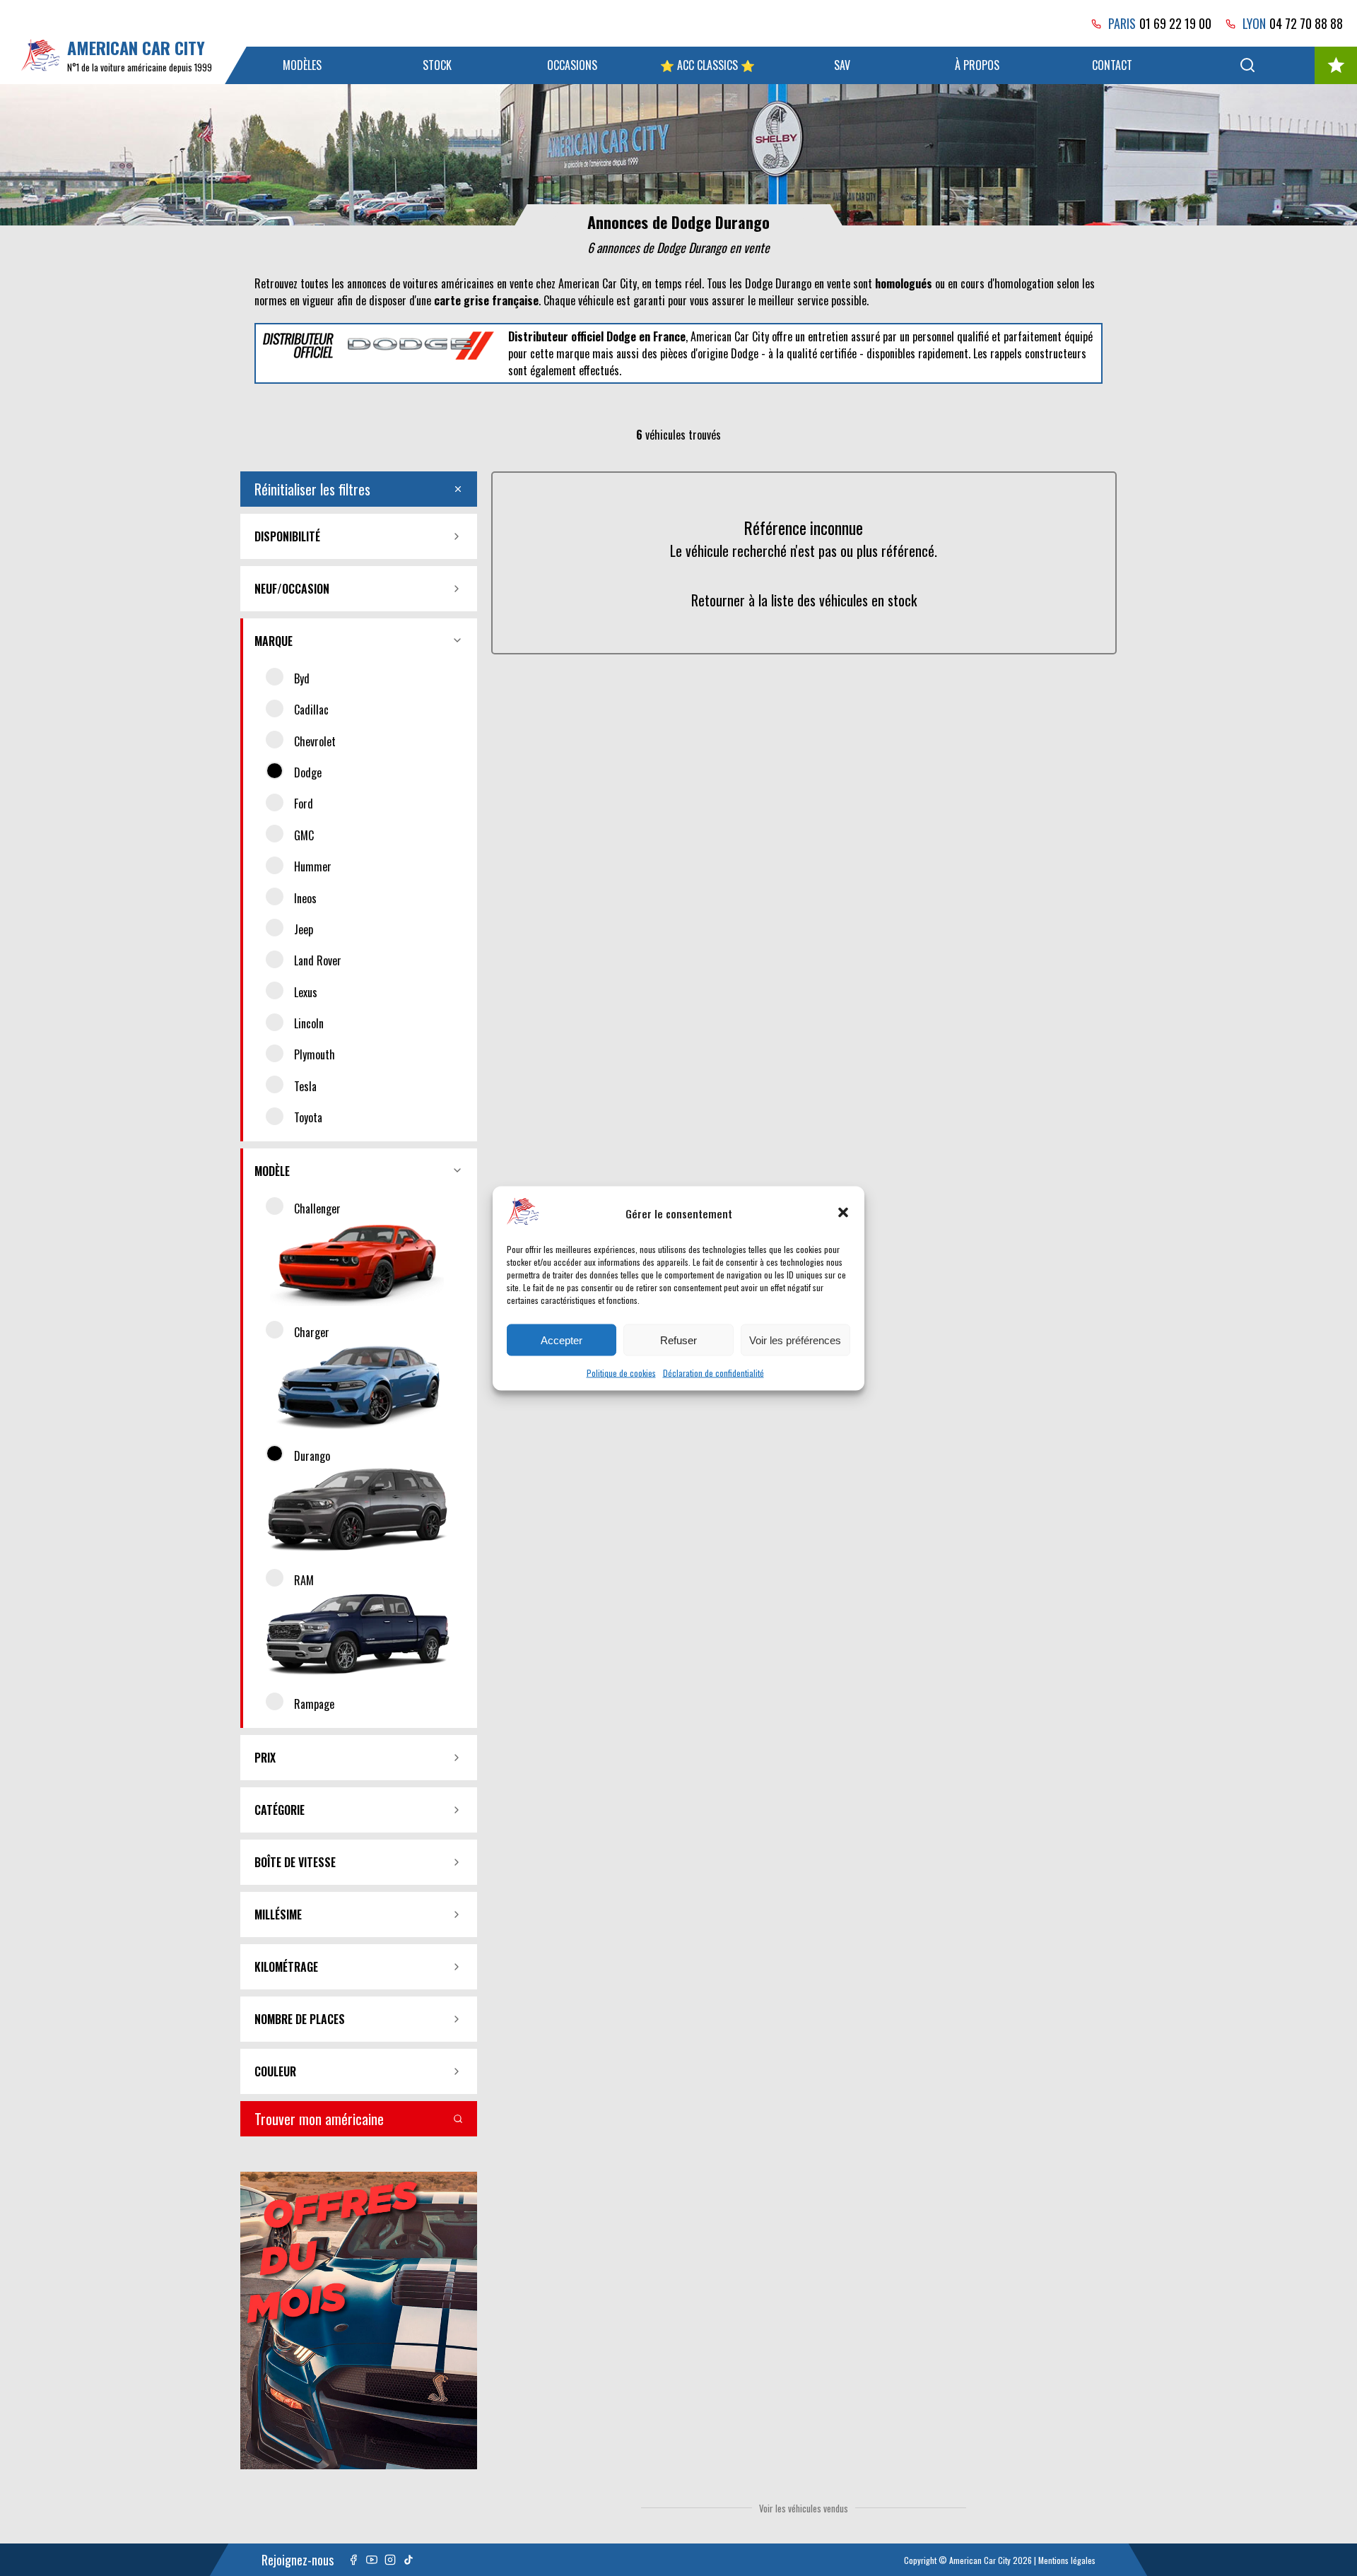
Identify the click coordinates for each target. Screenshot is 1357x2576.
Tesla (305, 1086)
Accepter (562, 1340)
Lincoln (309, 1023)
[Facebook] (353, 2560)
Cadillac (311, 710)
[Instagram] (390, 2560)
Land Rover (318, 960)
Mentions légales (1067, 2560)
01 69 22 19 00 (1175, 23)
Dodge (308, 772)
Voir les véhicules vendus (804, 2508)
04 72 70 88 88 (1306, 23)
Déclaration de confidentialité (713, 1372)
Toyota (308, 1117)
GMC (304, 835)
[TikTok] (409, 2560)
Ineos (305, 898)
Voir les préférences (795, 1340)
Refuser (678, 1340)
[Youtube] (372, 2560)
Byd (302, 678)
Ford (304, 804)
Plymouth (315, 1054)
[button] (843, 1213)
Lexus (306, 992)
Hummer (313, 866)
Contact (1112, 65)
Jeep (304, 929)
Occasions (572, 65)
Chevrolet (315, 741)
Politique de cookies (621, 1372)
